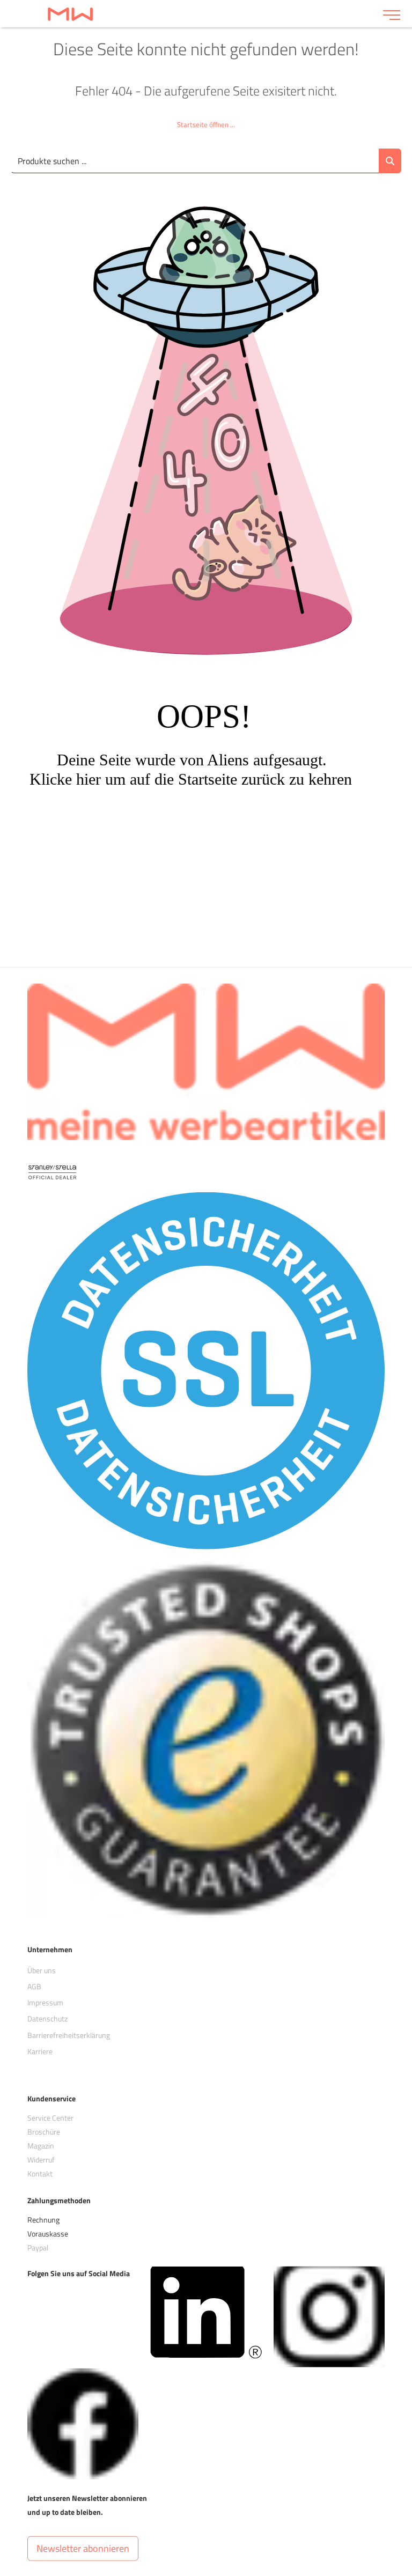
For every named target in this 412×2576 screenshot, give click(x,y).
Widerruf (41, 2160)
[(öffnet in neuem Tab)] (206, 2311)
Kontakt (40, 2173)
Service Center (50, 2118)
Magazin (41, 2146)
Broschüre (44, 2132)
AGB (34, 1986)
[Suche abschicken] (390, 161)
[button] (83, 2549)
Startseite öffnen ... (206, 124)
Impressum (45, 2002)
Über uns (42, 1970)
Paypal (38, 2247)
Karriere (40, 2051)
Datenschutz (47, 2018)
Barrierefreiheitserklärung (69, 2035)
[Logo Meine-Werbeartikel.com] (192, 14)
